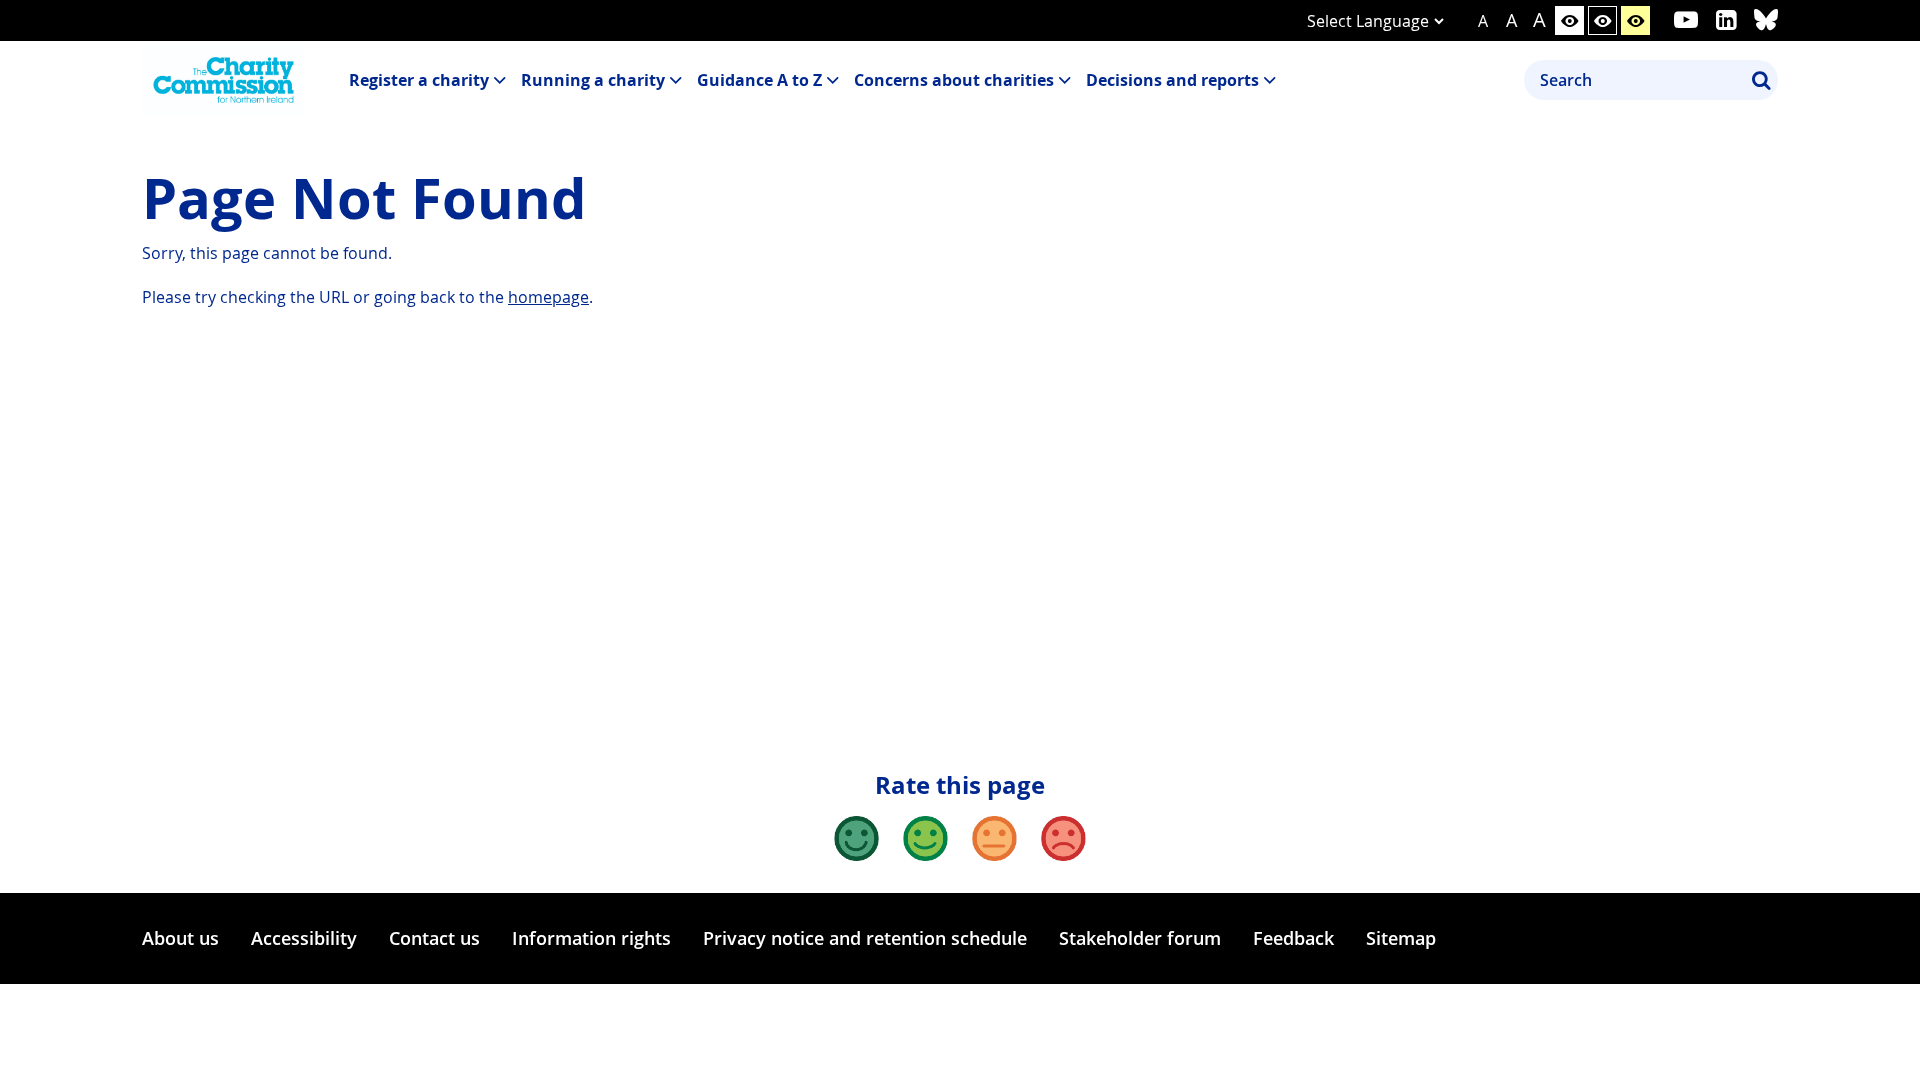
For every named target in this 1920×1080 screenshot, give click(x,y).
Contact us (434, 938)
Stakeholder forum (1140, 938)
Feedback (1293, 938)
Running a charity (593, 80)
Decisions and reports (1172, 80)
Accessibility (304, 938)
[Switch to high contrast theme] (1602, 20)
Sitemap (1401, 938)
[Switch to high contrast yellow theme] (1635, 20)
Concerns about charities (954, 80)
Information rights (591, 938)
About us (180, 938)
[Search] (1761, 80)
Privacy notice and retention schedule (865, 938)
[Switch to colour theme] (1569, 20)
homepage (548, 297)
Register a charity (419, 80)
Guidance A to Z (759, 80)
